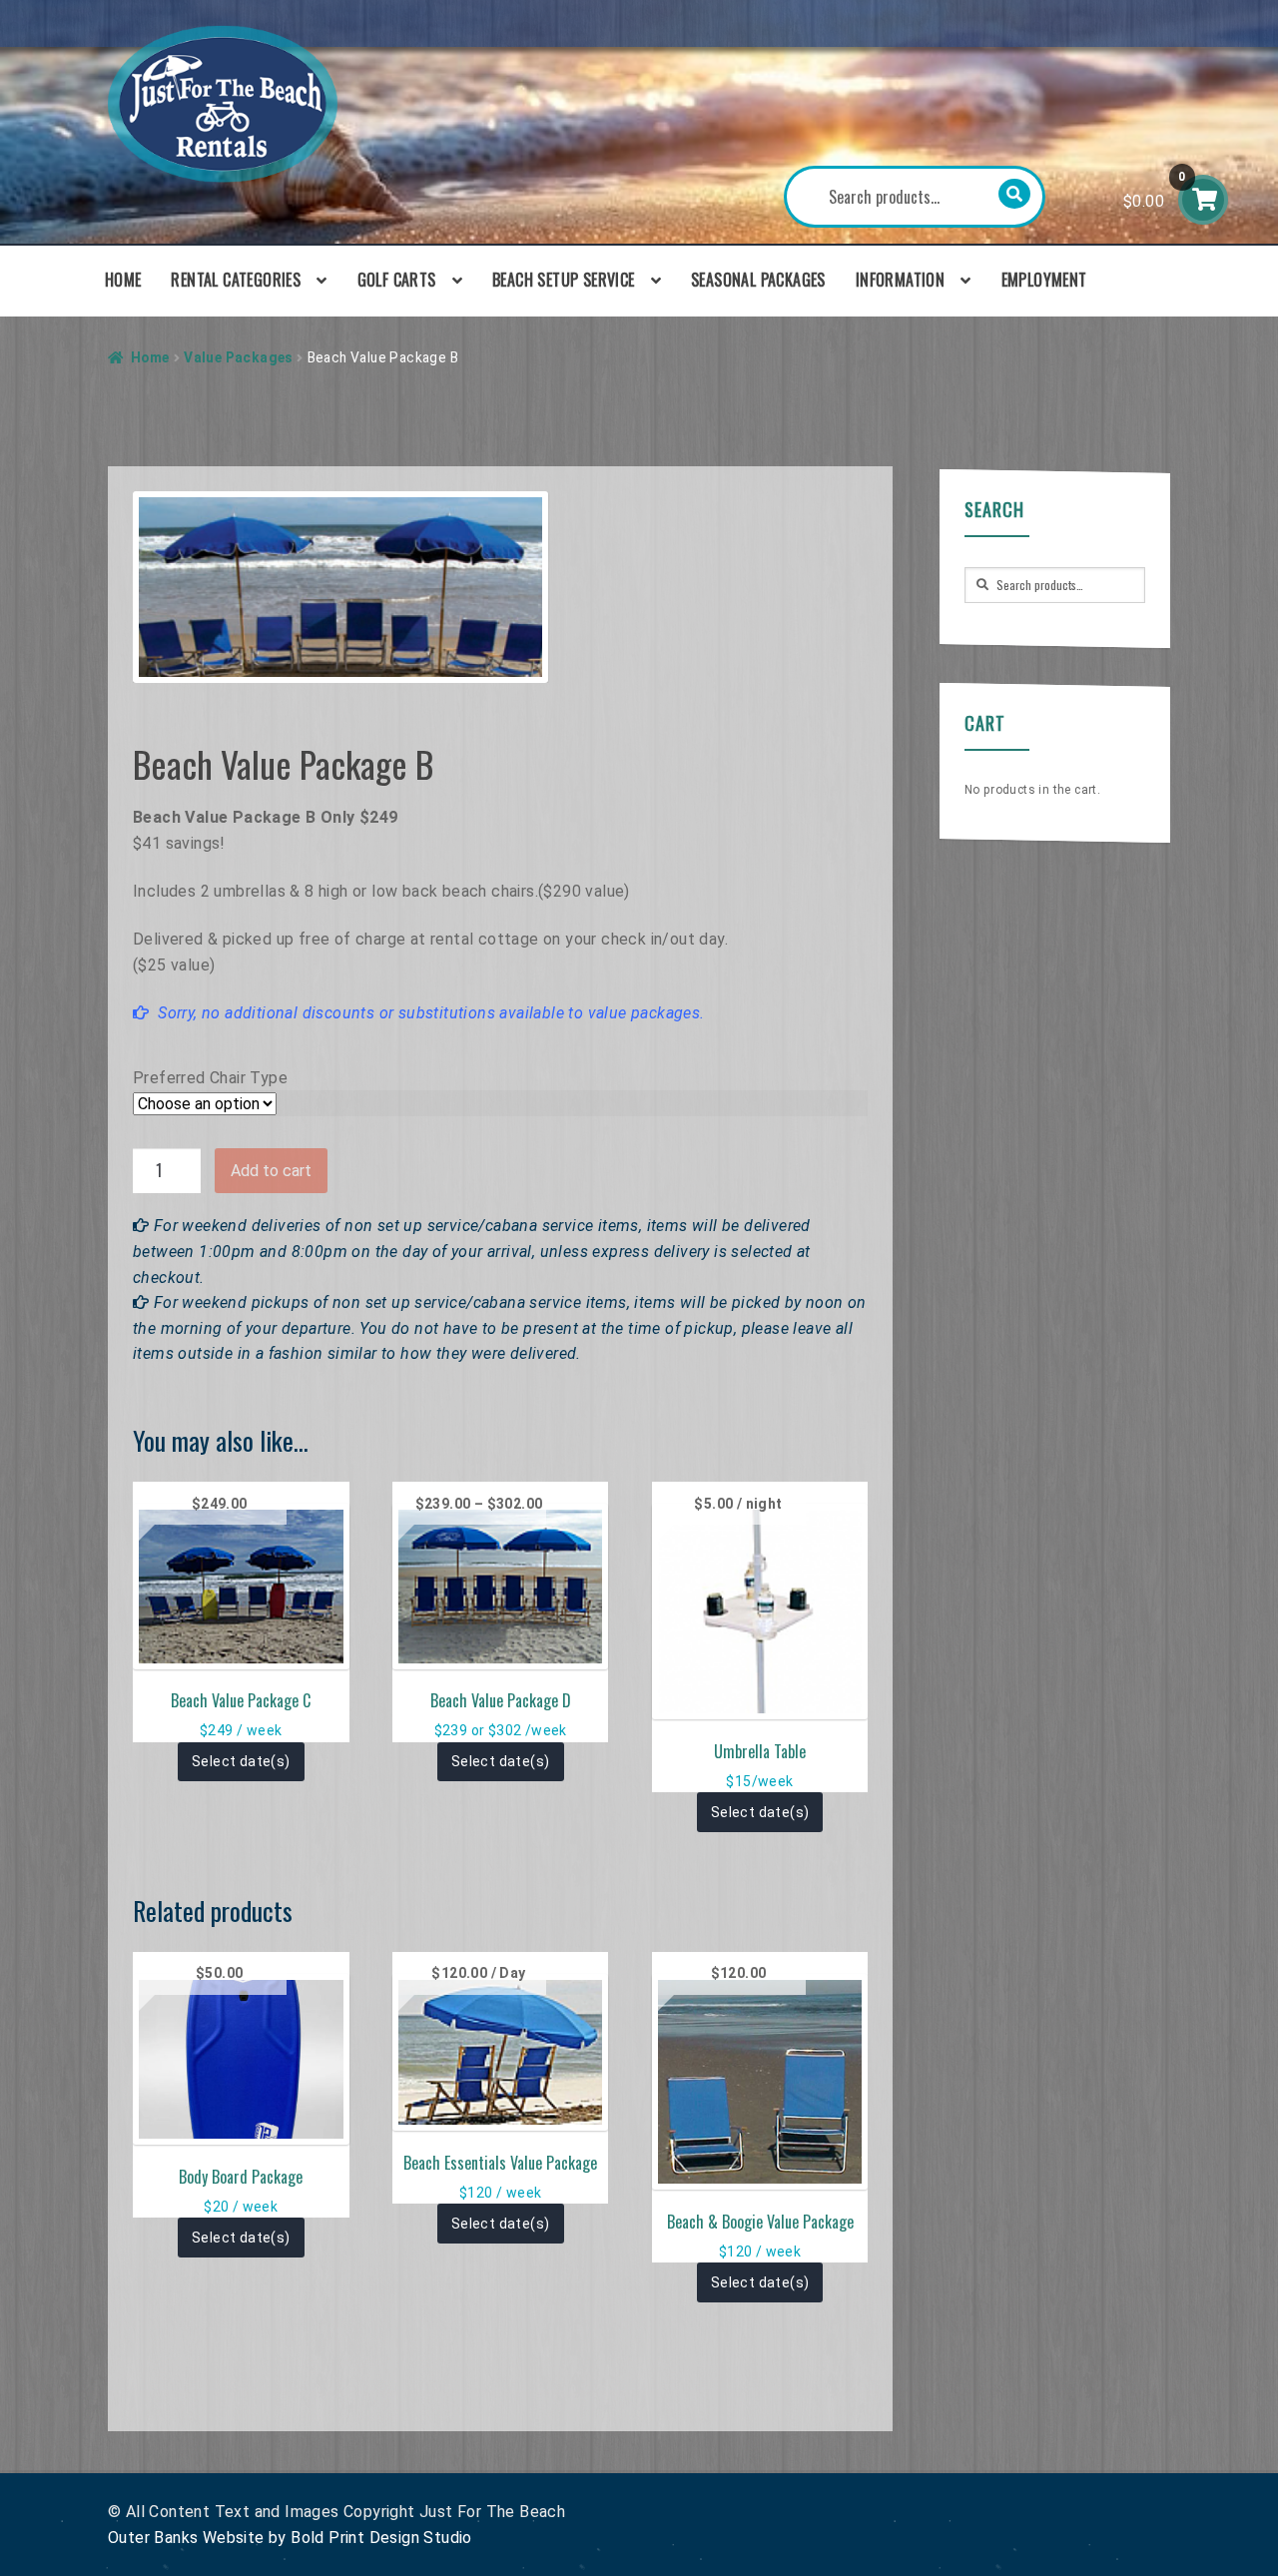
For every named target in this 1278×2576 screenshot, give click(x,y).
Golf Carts (397, 280)
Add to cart (271, 1171)
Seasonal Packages (758, 280)
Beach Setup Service (564, 280)
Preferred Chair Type (210, 1078)
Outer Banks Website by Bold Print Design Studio (290, 2538)
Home (123, 280)
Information (900, 280)
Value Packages (238, 357)
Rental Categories (236, 280)
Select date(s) (241, 1761)
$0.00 (1155, 190)
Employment (1044, 280)
